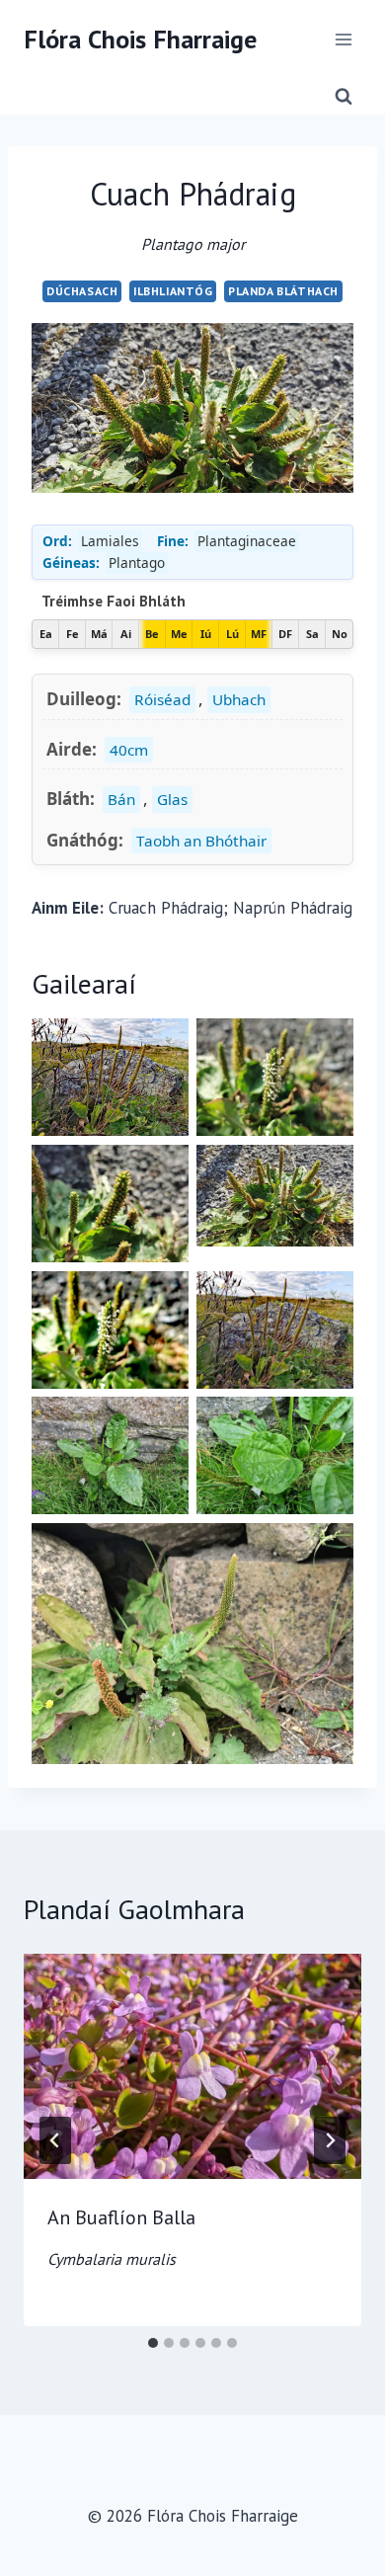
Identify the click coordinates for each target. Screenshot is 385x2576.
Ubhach (239, 699)
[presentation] (192, 2066)
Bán (121, 799)
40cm (129, 750)
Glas (172, 799)
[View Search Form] (344, 97)
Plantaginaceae (247, 541)
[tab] (153, 2343)
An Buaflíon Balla (121, 2237)
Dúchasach (82, 291)
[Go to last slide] (55, 2140)
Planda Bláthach (283, 291)
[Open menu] (343, 39)
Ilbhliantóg (173, 291)
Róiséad (162, 699)
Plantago (137, 563)
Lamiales (110, 541)
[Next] (330, 2140)
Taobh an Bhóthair (201, 841)
